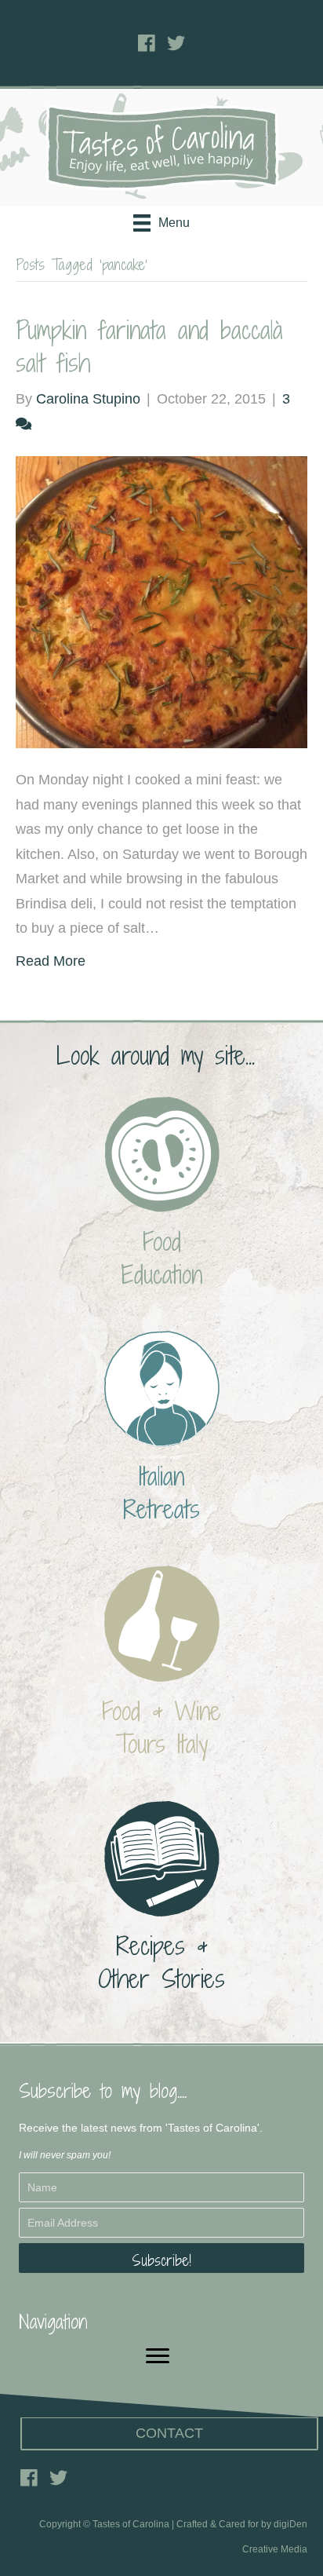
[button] (161, 2258)
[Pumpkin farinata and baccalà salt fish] (161, 601)
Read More (51, 961)
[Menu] (158, 2356)
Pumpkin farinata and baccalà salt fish (149, 346)
